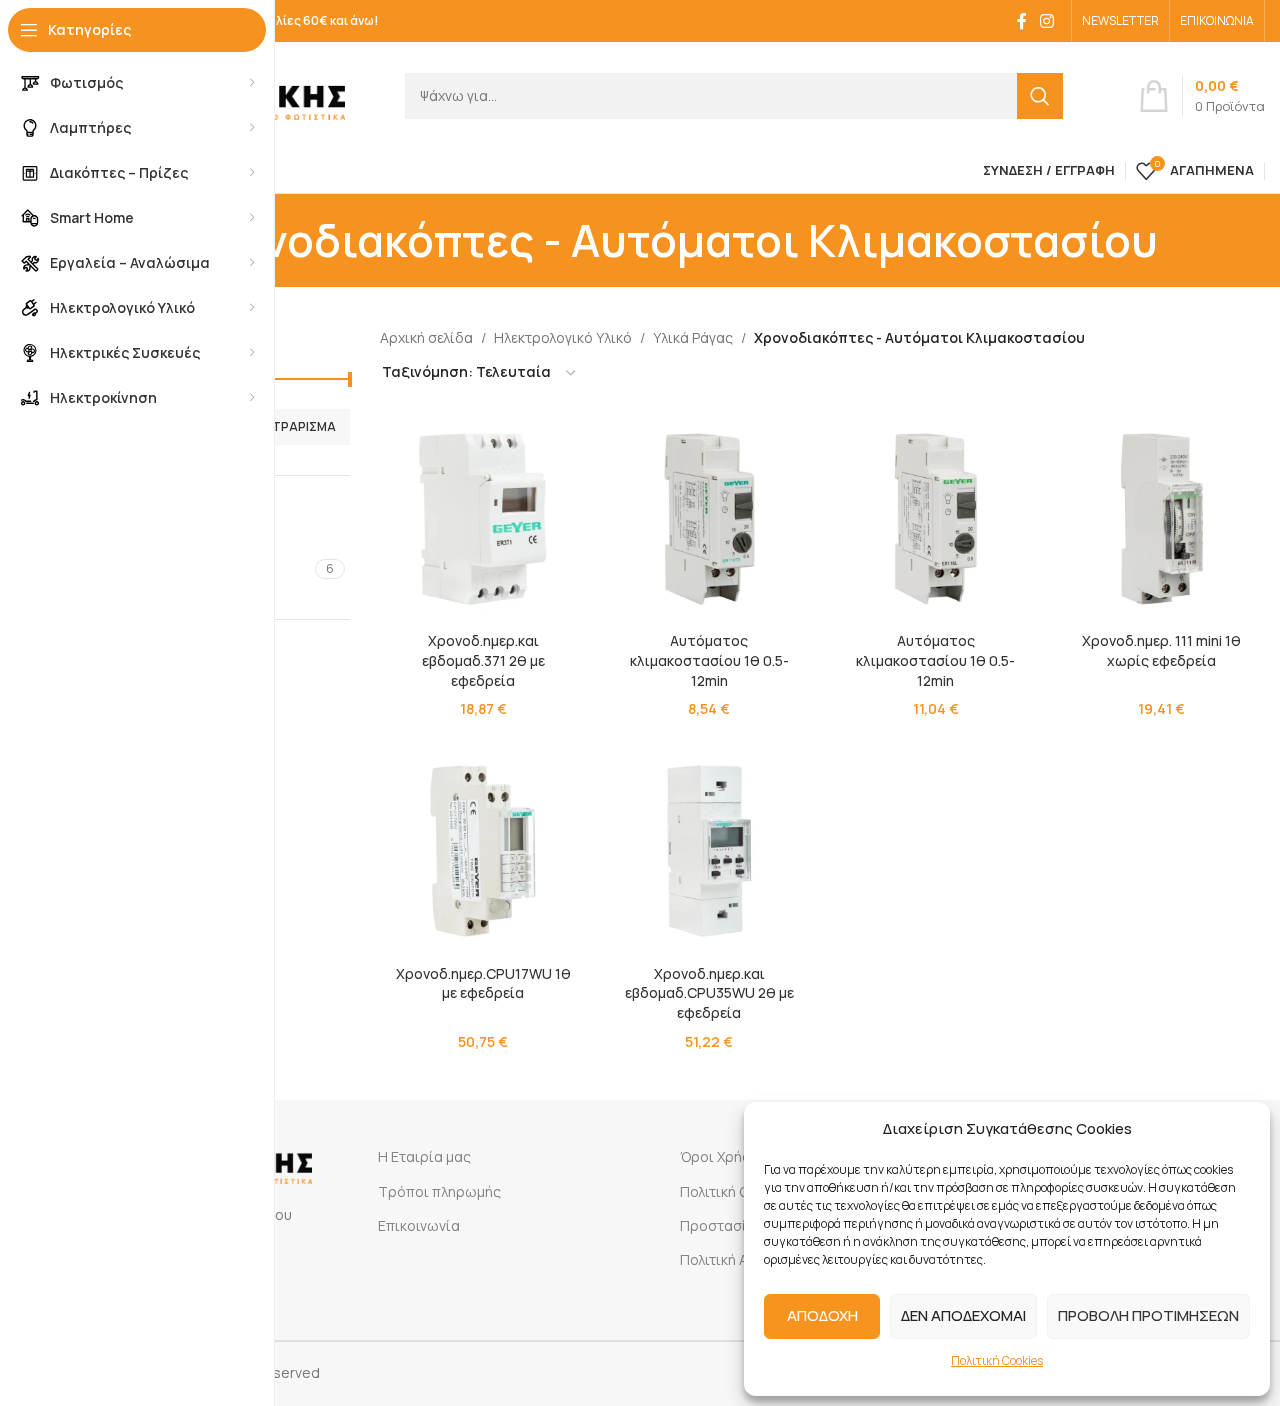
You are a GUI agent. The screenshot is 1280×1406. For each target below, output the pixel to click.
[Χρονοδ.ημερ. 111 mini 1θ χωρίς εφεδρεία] (1162, 519)
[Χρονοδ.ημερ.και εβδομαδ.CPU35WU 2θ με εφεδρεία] (709, 851)
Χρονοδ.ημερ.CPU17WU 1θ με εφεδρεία (483, 983)
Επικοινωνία (419, 1225)
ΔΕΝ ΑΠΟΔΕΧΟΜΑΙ (963, 1315)
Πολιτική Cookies (997, 1360)
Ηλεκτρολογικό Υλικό (563, 337)
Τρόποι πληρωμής (439, 1191)
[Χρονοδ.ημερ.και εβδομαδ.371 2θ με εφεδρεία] (483, 519)
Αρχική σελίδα (426, 337)
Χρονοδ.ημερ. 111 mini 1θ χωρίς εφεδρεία (1161, 650)
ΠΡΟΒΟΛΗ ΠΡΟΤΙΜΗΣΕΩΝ (1148, 1315)
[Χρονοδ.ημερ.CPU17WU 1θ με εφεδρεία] (483, 851)
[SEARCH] (1040, 96)
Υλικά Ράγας (693, 337)
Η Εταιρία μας (424, 1156)
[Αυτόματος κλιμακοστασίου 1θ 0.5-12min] (709, 519)
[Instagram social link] (1047, 21)
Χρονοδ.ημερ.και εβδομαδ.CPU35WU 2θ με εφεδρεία (709, 993)
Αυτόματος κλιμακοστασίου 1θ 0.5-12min (709, 660)
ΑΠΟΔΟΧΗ (822, 1315)
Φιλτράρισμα (294, 426)
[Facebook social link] (1022, 21)
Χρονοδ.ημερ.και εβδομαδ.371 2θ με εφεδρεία (483, 660)
